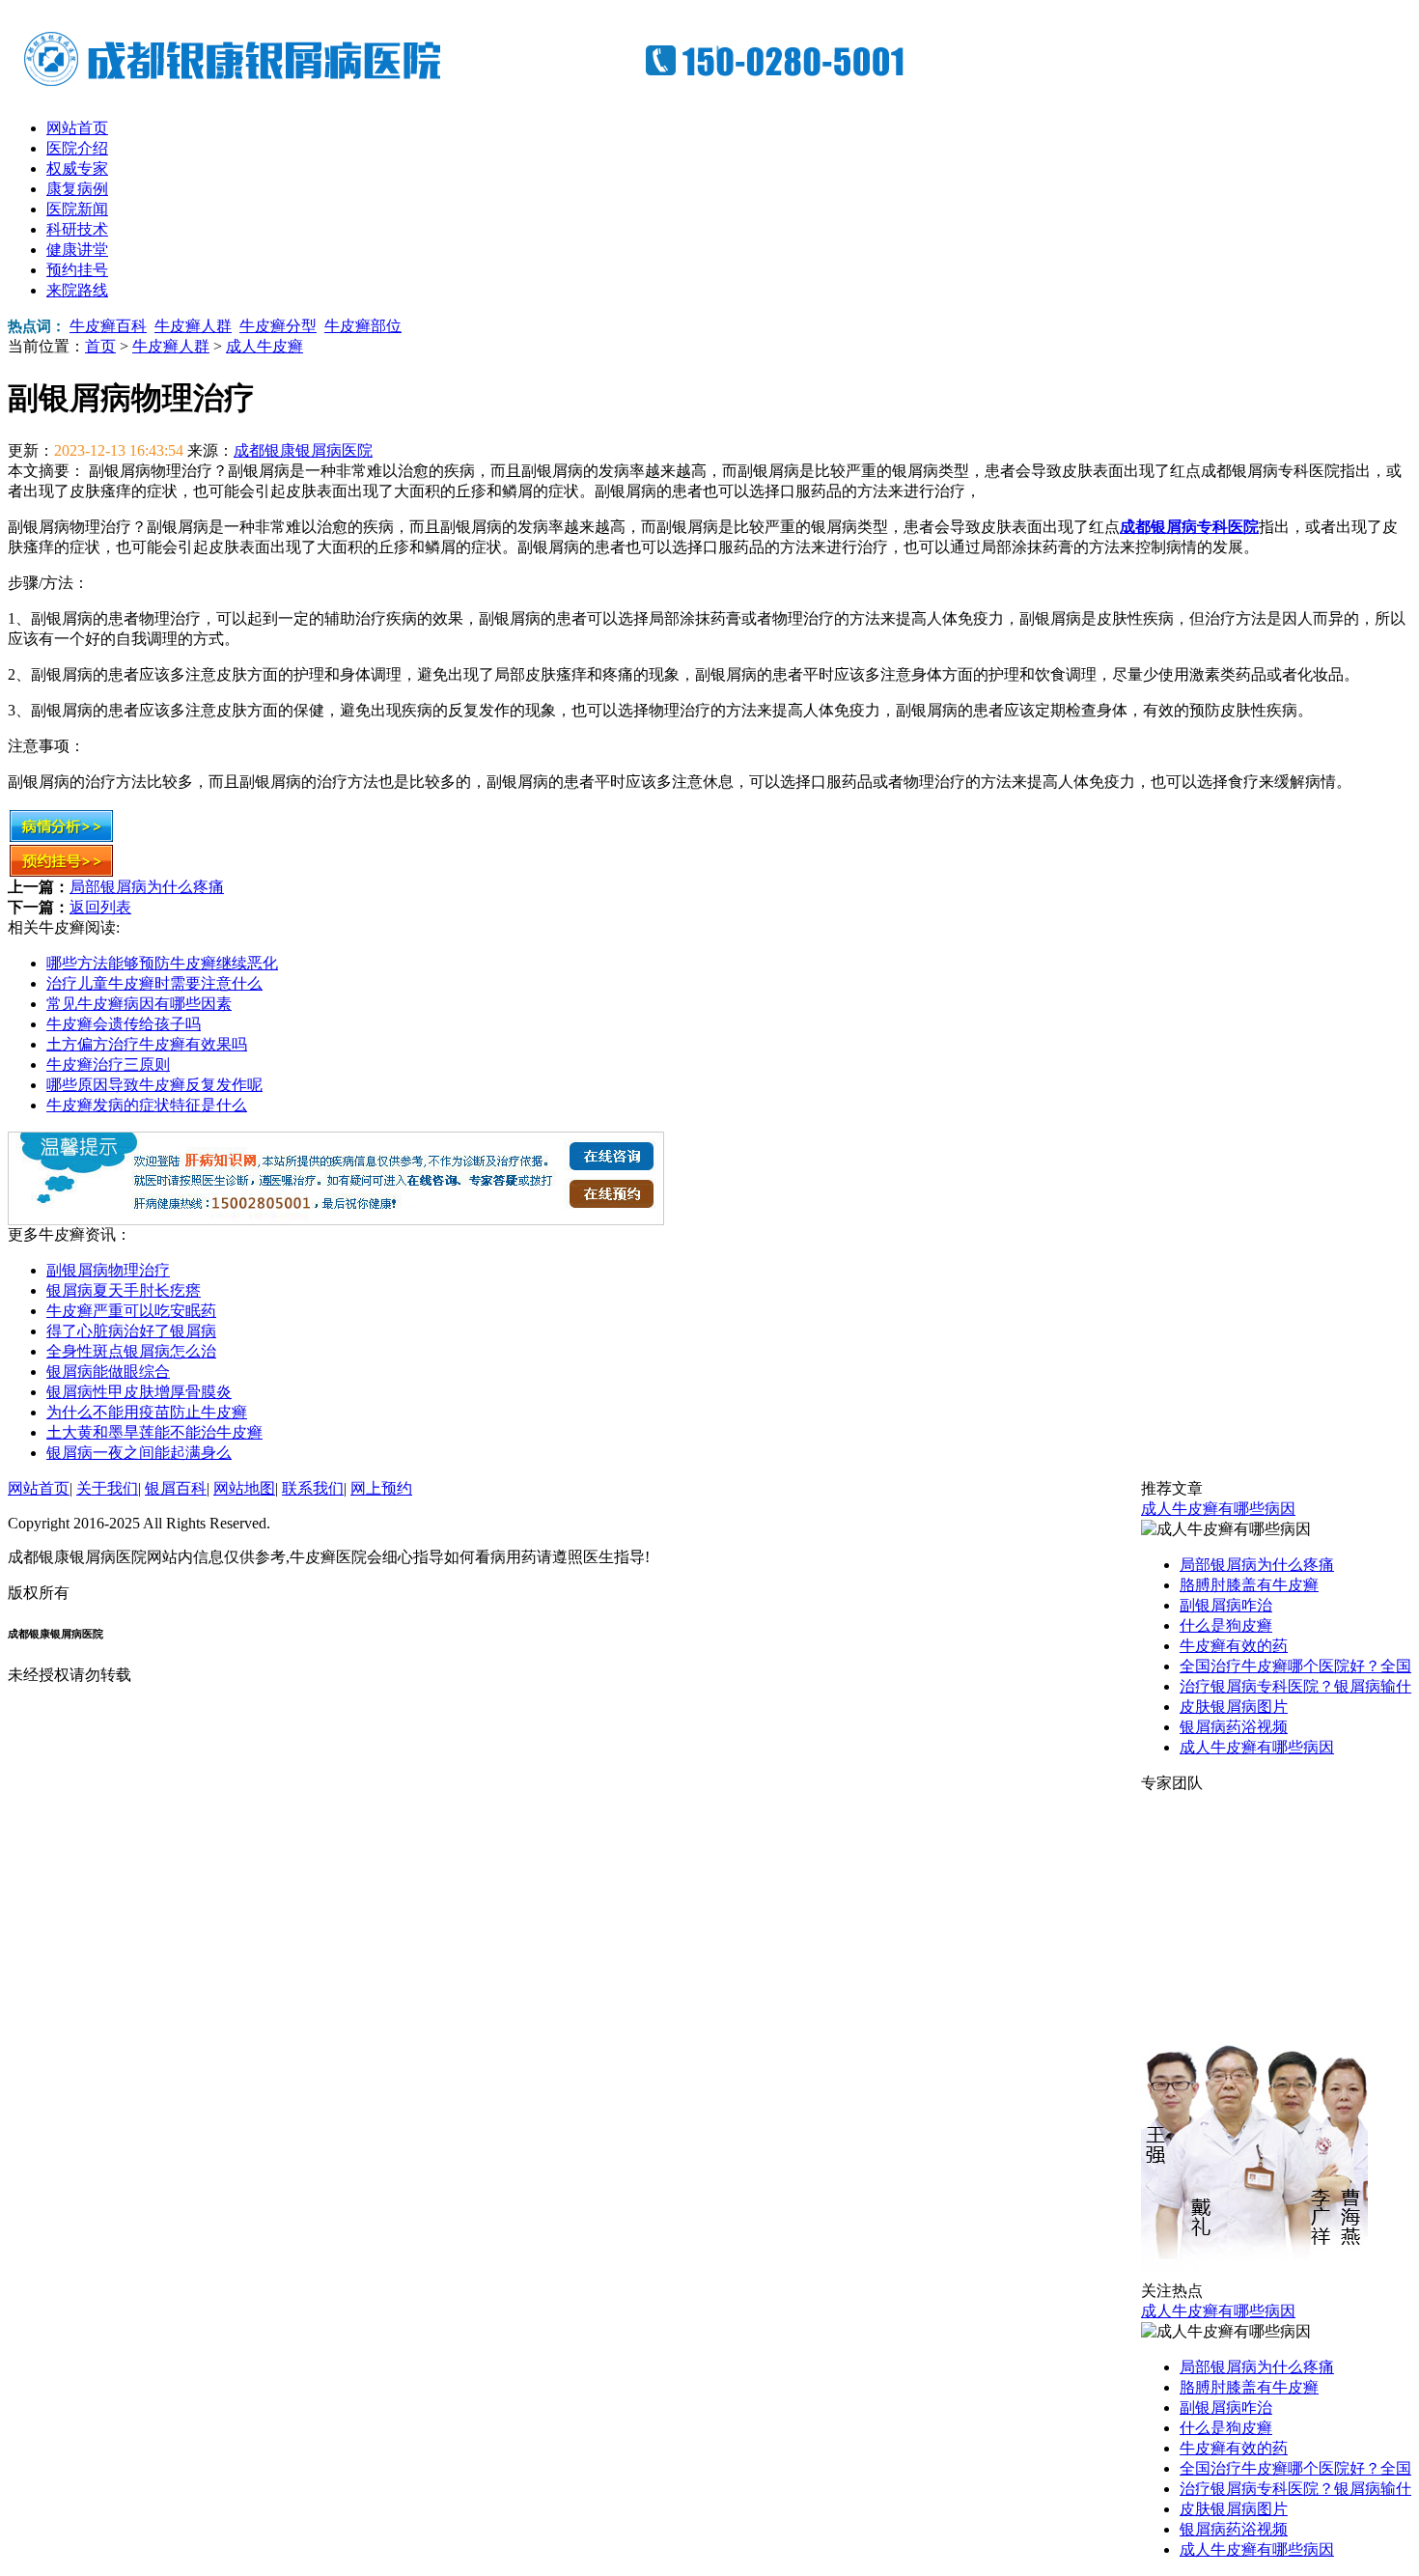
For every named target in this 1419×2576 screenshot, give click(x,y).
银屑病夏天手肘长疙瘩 (124, 1290)
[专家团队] (1254, 2276)
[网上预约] (336, 1220)
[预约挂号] (61, 872)
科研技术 (77, 229)
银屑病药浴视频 (1234, 1727)
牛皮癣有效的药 (1234, 1646)
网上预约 (381, 1488)
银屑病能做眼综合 (108, 1372)
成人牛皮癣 (264, 346)
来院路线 (77, 290)
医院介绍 (77, 148)
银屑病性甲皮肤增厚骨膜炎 (139, 1392)
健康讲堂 (77, 250)
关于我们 (107, 1488)
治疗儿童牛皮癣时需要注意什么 (154, 983)
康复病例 (77, 189)
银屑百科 (176, 1488)
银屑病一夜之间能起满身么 (139, 1453)
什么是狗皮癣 (1226, 1625)
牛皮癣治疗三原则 (108, 1064)
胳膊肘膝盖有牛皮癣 (1249, 1585)
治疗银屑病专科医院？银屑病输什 (1295, 1686)
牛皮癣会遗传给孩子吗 (124, 1024)
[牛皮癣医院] (481, 87)
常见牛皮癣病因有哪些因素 (139, 1004)
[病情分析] (61, 838)
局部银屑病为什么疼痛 (147, 887)
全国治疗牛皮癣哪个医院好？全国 (1295, 1666)
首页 (100, 346)
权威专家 (77, 168)
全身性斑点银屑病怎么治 (131, 1351)
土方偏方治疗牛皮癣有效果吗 (147, 1044)
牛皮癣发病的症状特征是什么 (147, 1105)
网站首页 (77, 128)
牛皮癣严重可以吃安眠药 (131, 1311)
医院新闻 (77, 209)
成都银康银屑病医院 (303, 450)
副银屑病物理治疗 (108, 1270)
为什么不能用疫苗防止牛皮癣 (147, 1412)
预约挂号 (77, 270)
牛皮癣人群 (193, 326)
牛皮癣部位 (363, 326)
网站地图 (244, 1488)
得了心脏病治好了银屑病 (131, 1331)
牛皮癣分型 (278, 326)
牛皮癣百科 (108, 326)
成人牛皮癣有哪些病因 (1218, 1509)
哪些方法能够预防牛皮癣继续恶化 (162, 963)
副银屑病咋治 (1226, 1605)
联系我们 (313, 1488)
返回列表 (100, 907)
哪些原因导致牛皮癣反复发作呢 (154, 1085)
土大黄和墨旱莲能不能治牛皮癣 (154, 1432)
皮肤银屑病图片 (1234, 1707)
